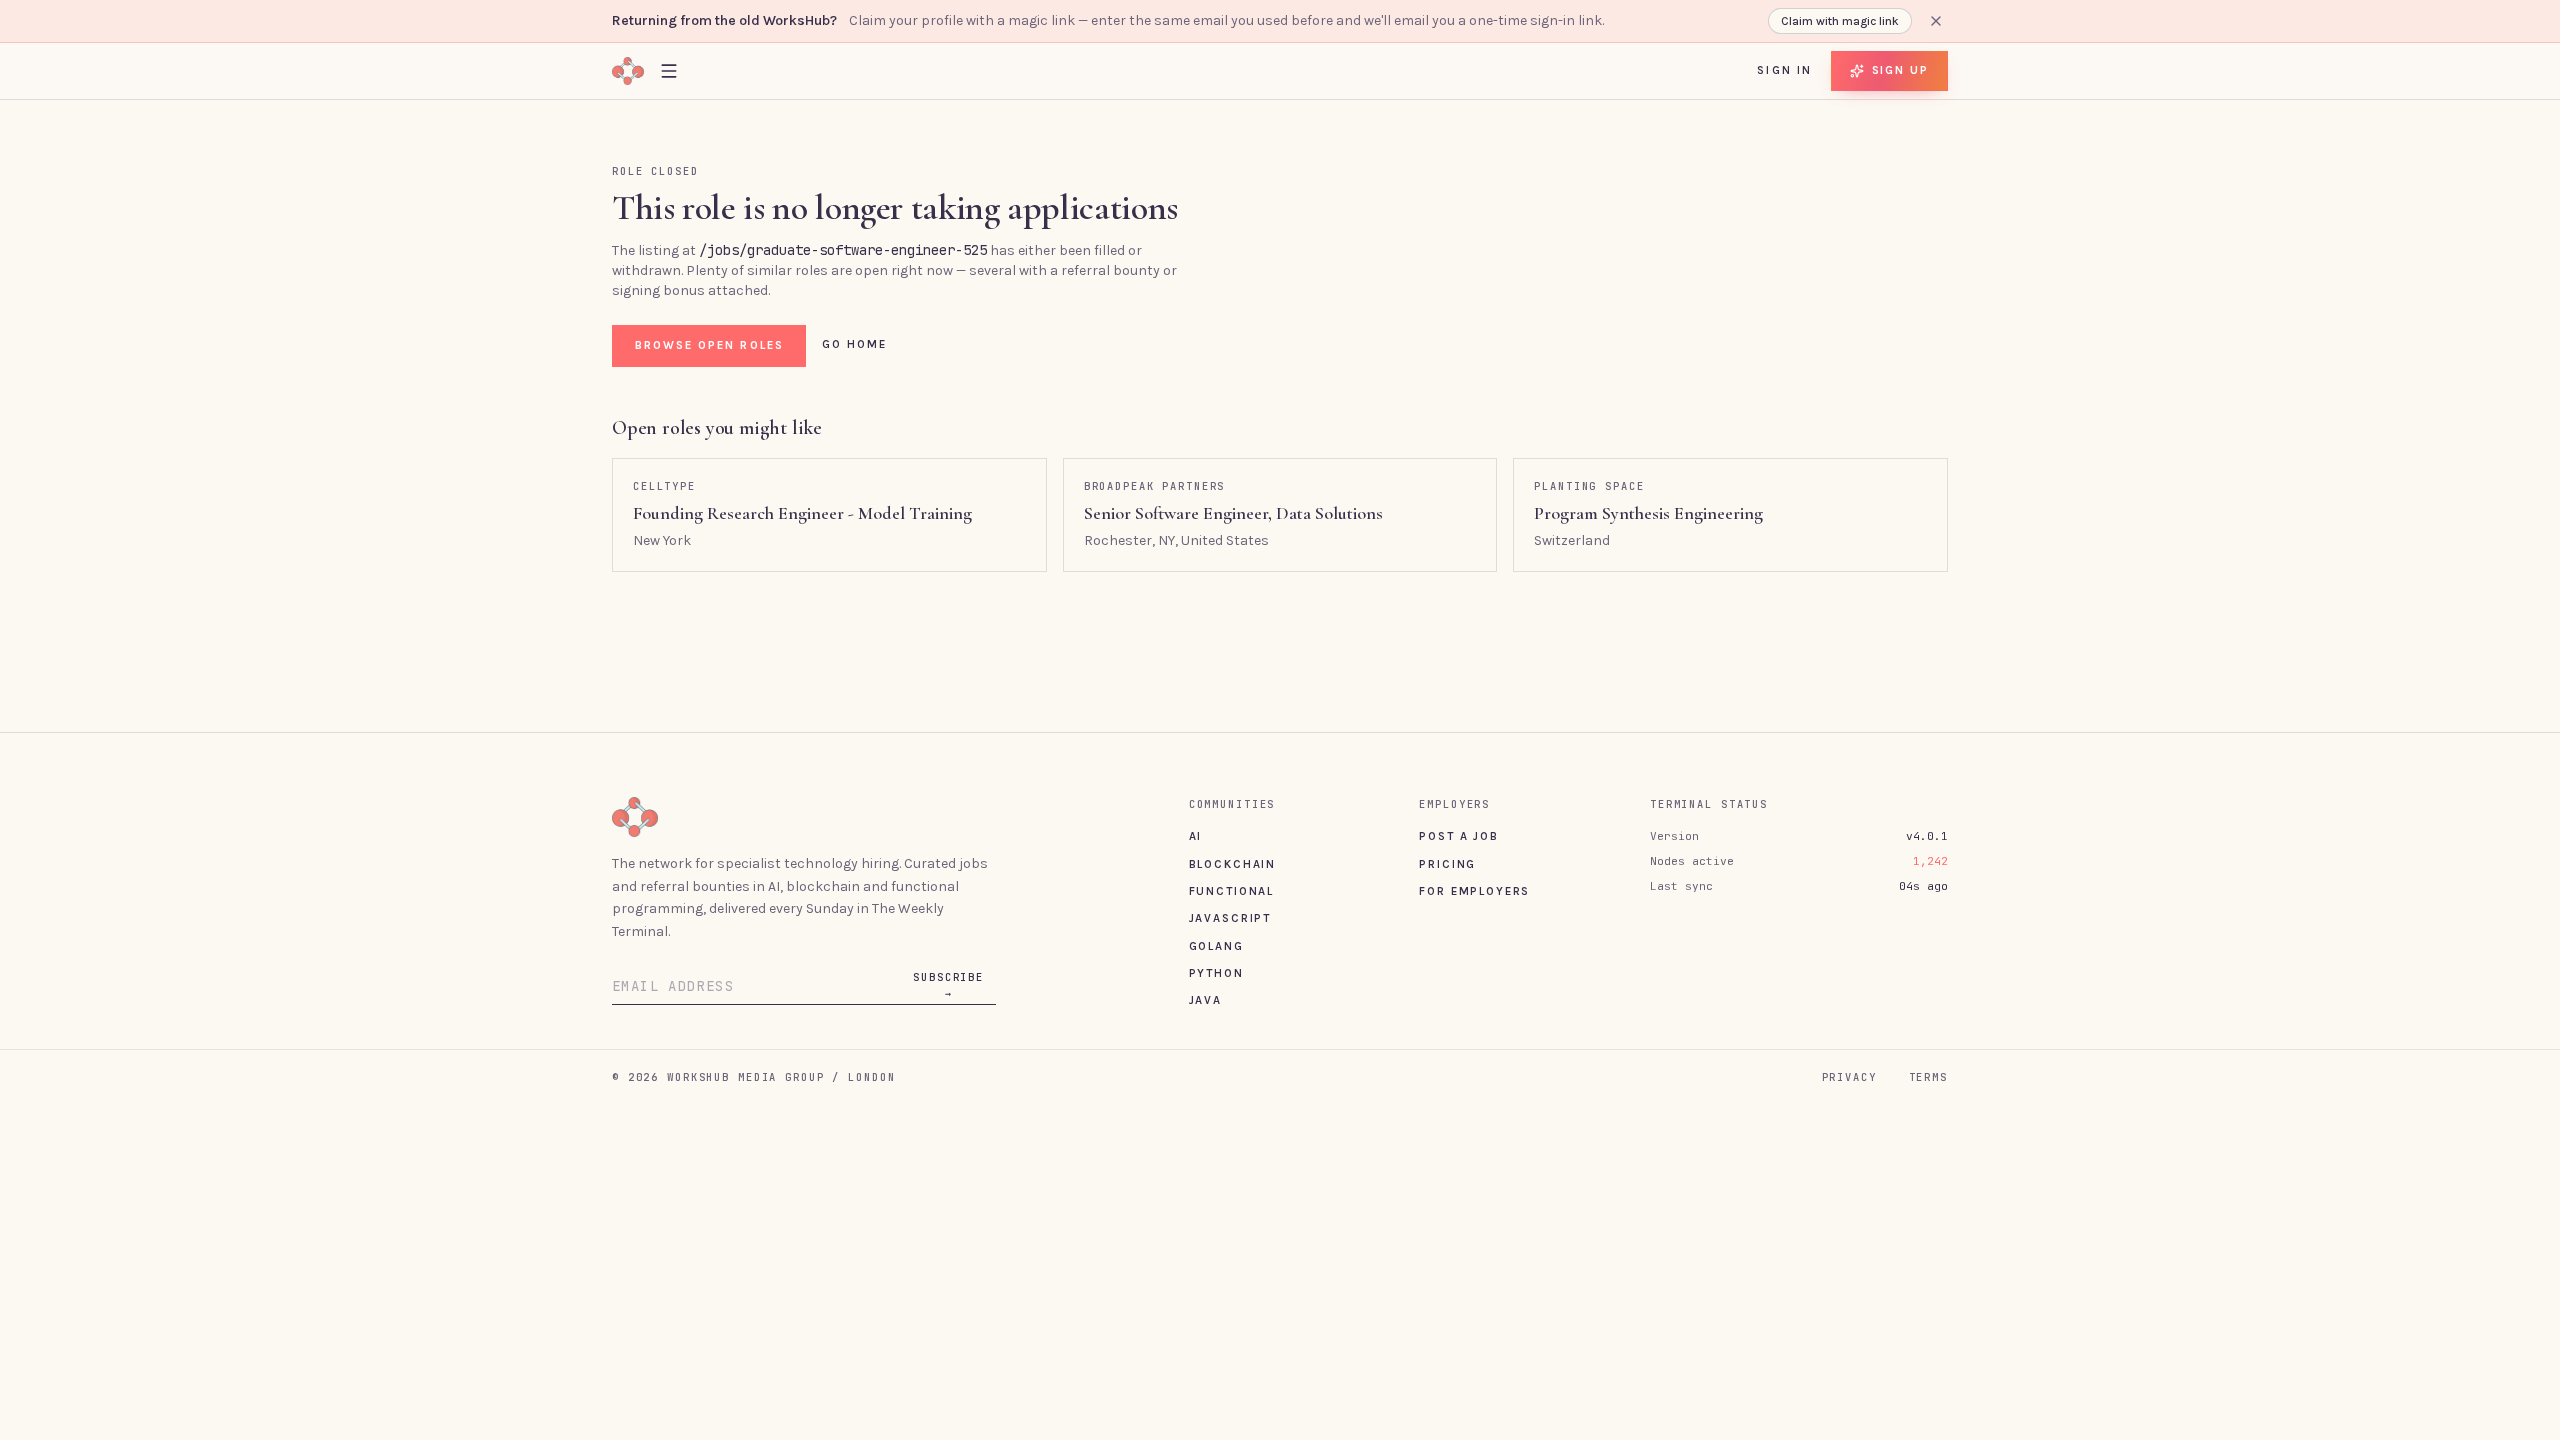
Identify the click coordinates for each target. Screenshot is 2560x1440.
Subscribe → (948, 985)
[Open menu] (669, 70)
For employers (1474, 891)
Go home (855, 344)
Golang (1216, 946)
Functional (1231, 891)
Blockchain (1232, 864)
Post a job (1458, 836)
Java (1205, 1000)
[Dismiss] (1936, 21)
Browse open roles (709, 345)
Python (1216, 973)
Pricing (1447, 864)
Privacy (1849, 1077)
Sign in (1784, 70)
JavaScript (1230, 918)
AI (1196, 836)
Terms (1928, 1077)
